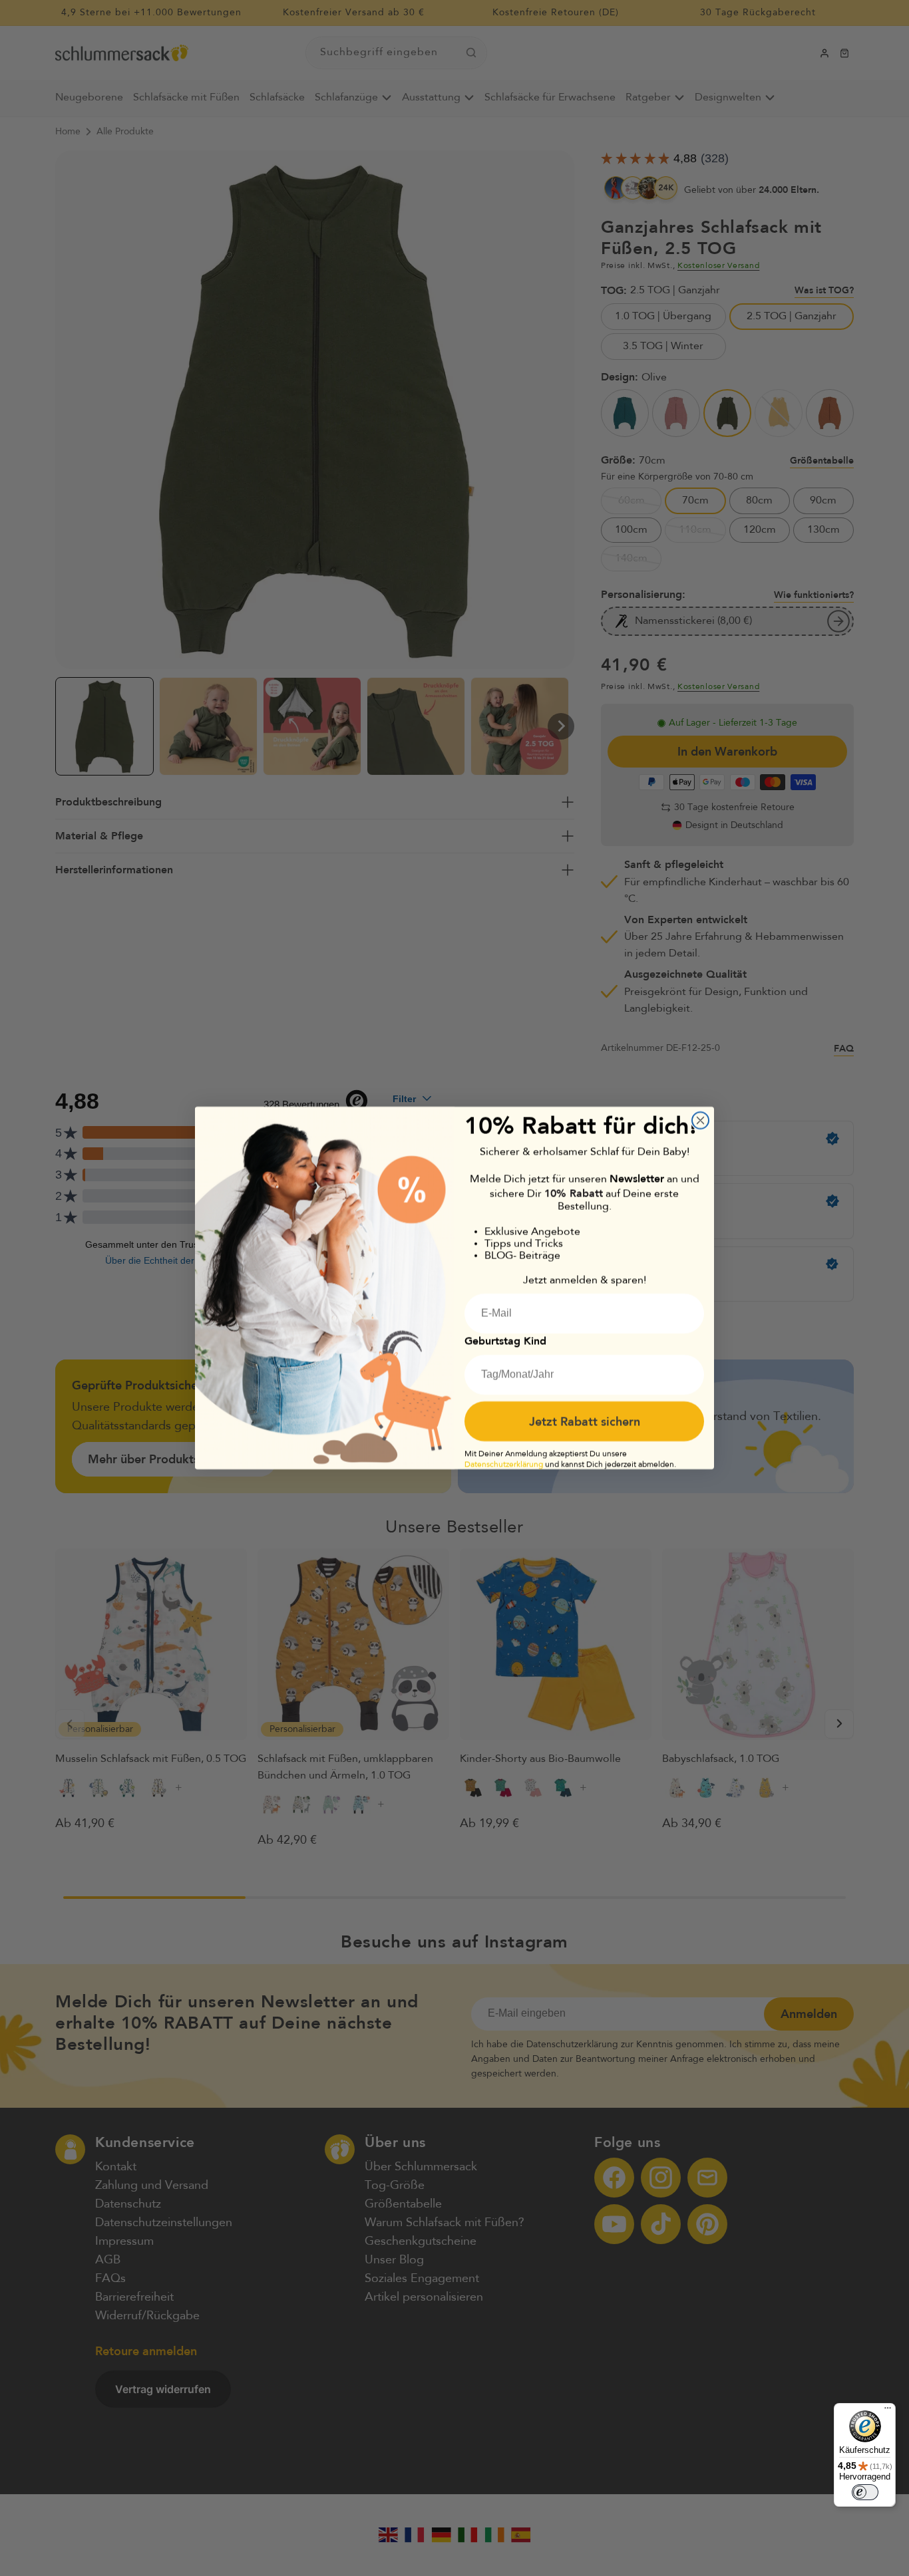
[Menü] (888, 2411)
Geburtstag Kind (505, 1341)
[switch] (865, 2492)
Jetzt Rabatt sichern (585, 1421)
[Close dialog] (700, 1120)
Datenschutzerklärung (504, 1465)
